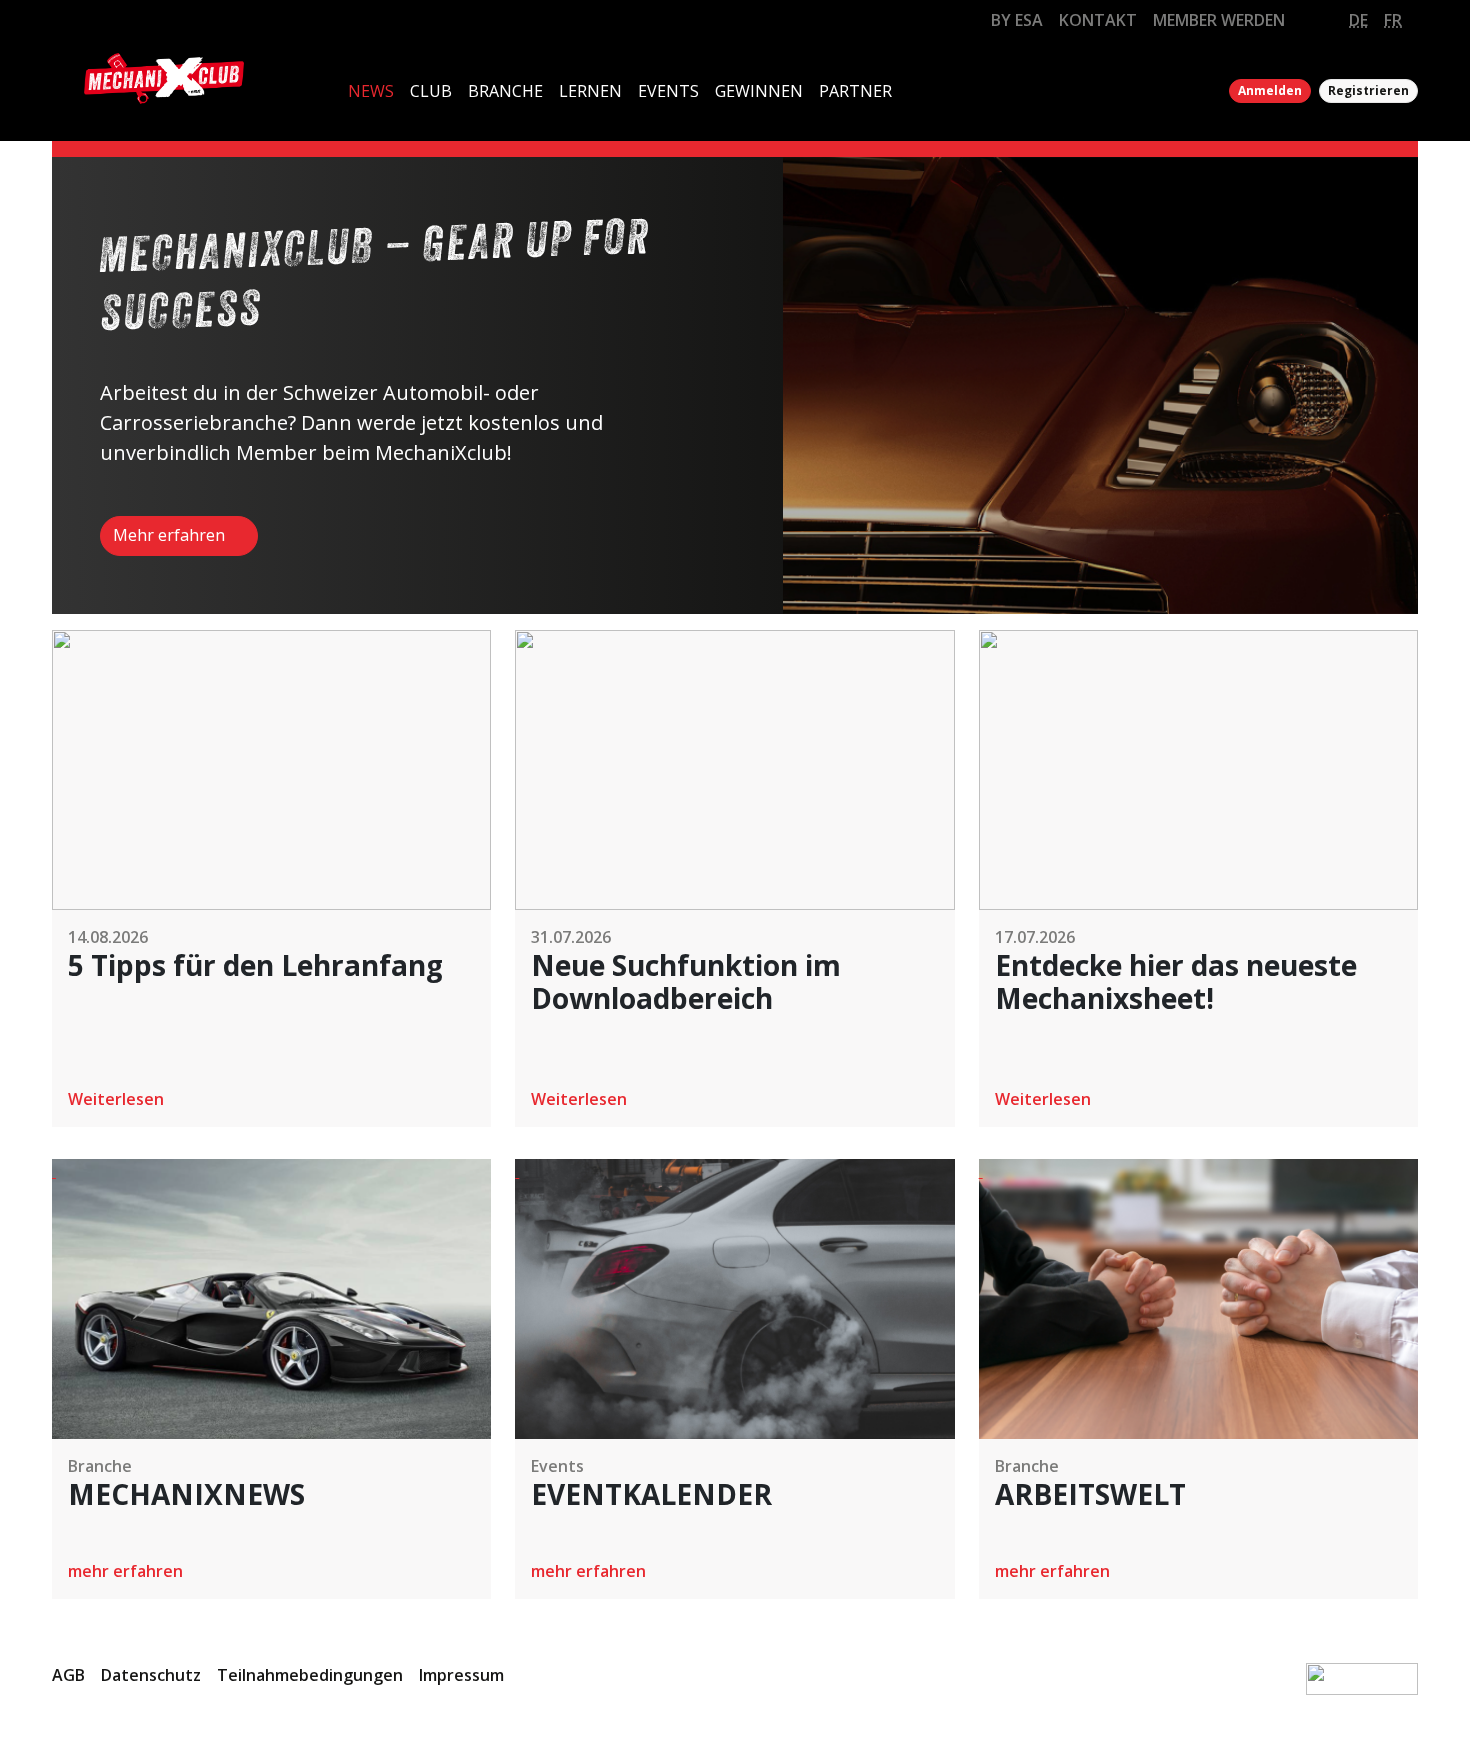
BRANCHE (505, 91)
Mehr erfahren (171, 535)
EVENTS (668, 91)
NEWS (371, 91)
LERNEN (590, 91)
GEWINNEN (759, 91)
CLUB (431, 91)
